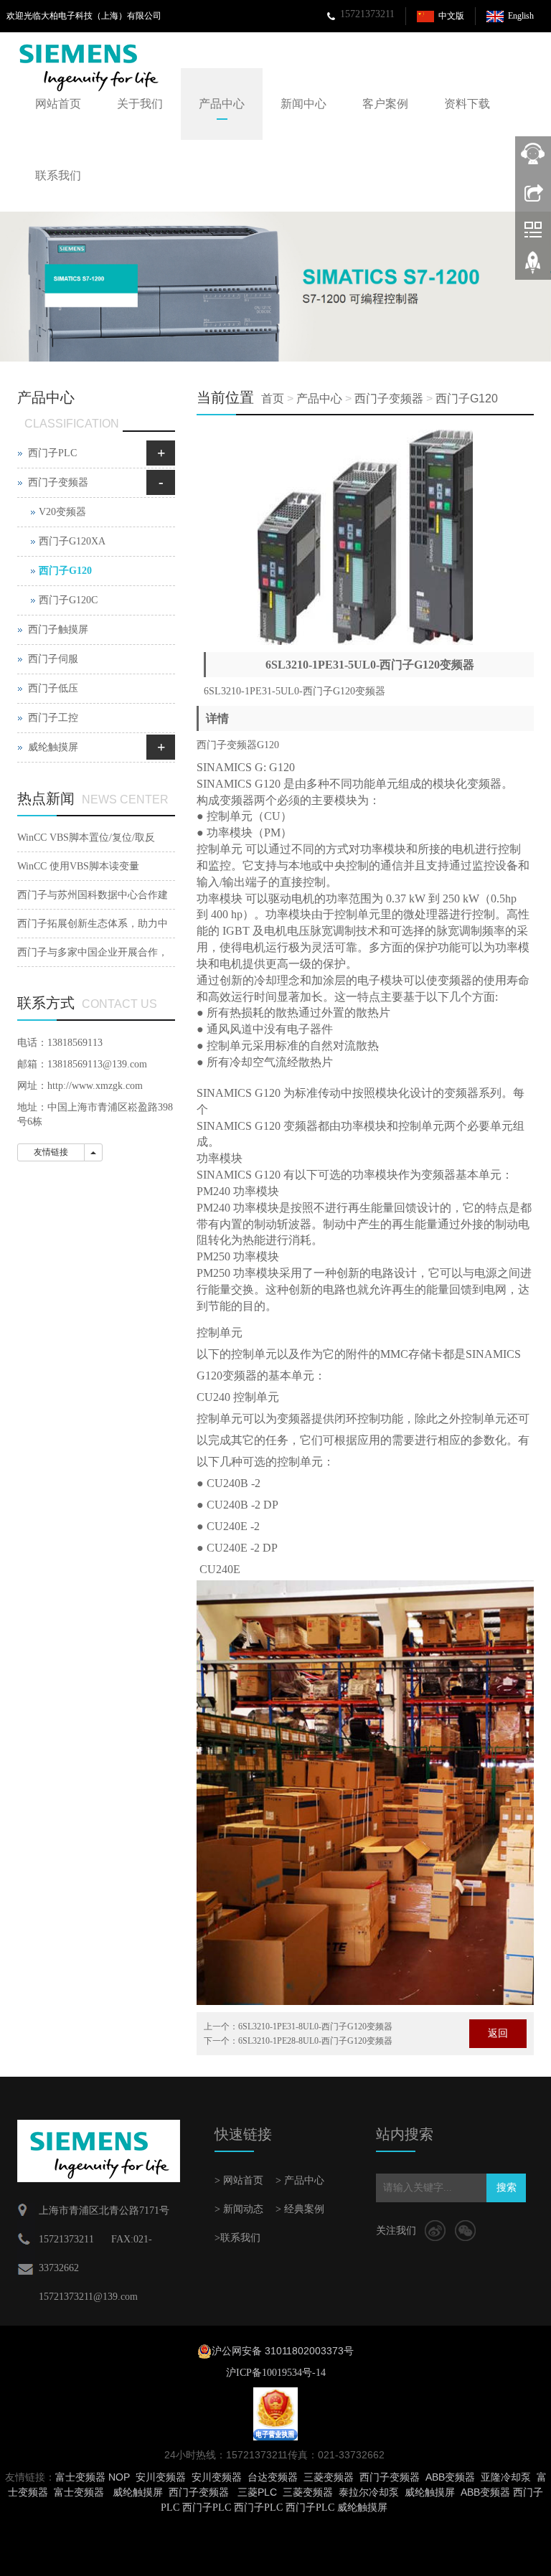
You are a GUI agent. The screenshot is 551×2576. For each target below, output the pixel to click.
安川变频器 (161, 2477)
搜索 (507, 2188)
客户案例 (385, 104)
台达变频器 (273, 2477)
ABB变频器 (450, 2477)
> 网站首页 (239, 2180)
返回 (498, 2033)
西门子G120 (467, 398)
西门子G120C (68, 600)
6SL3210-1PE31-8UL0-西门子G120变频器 (315, 2027)
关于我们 (140, 104)
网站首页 (58, 104)
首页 (273, 398)
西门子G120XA (72, 541)
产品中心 (222, 104)
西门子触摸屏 (58, 629)
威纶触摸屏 (53, 747)
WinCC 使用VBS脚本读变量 (78, 866)
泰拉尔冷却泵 (369, 2492)
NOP (119, 2477)
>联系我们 (237, 2238)
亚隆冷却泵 (506, 2477)
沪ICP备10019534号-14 (276, 2373)
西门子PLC (52, 453)
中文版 (451, 16)
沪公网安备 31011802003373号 (283, 2351)
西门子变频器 (389, 398)
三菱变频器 (329, 2477)
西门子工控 (53, 718)
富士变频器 (80, 2477)
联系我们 (58, 175)
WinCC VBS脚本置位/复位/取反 (86, 838)
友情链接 (51, 1152)
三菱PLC (257, 2492)
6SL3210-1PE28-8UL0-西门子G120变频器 (315, 2041)
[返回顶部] (533, 268)
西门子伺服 (53, 659)
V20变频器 (62, 512)
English (521, 16)
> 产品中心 (300, 2180)
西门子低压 (53, 688)
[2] (275, 287)
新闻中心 (303, 104)
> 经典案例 (300, 2209)
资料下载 (467, 104)
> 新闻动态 (239, 2209)
